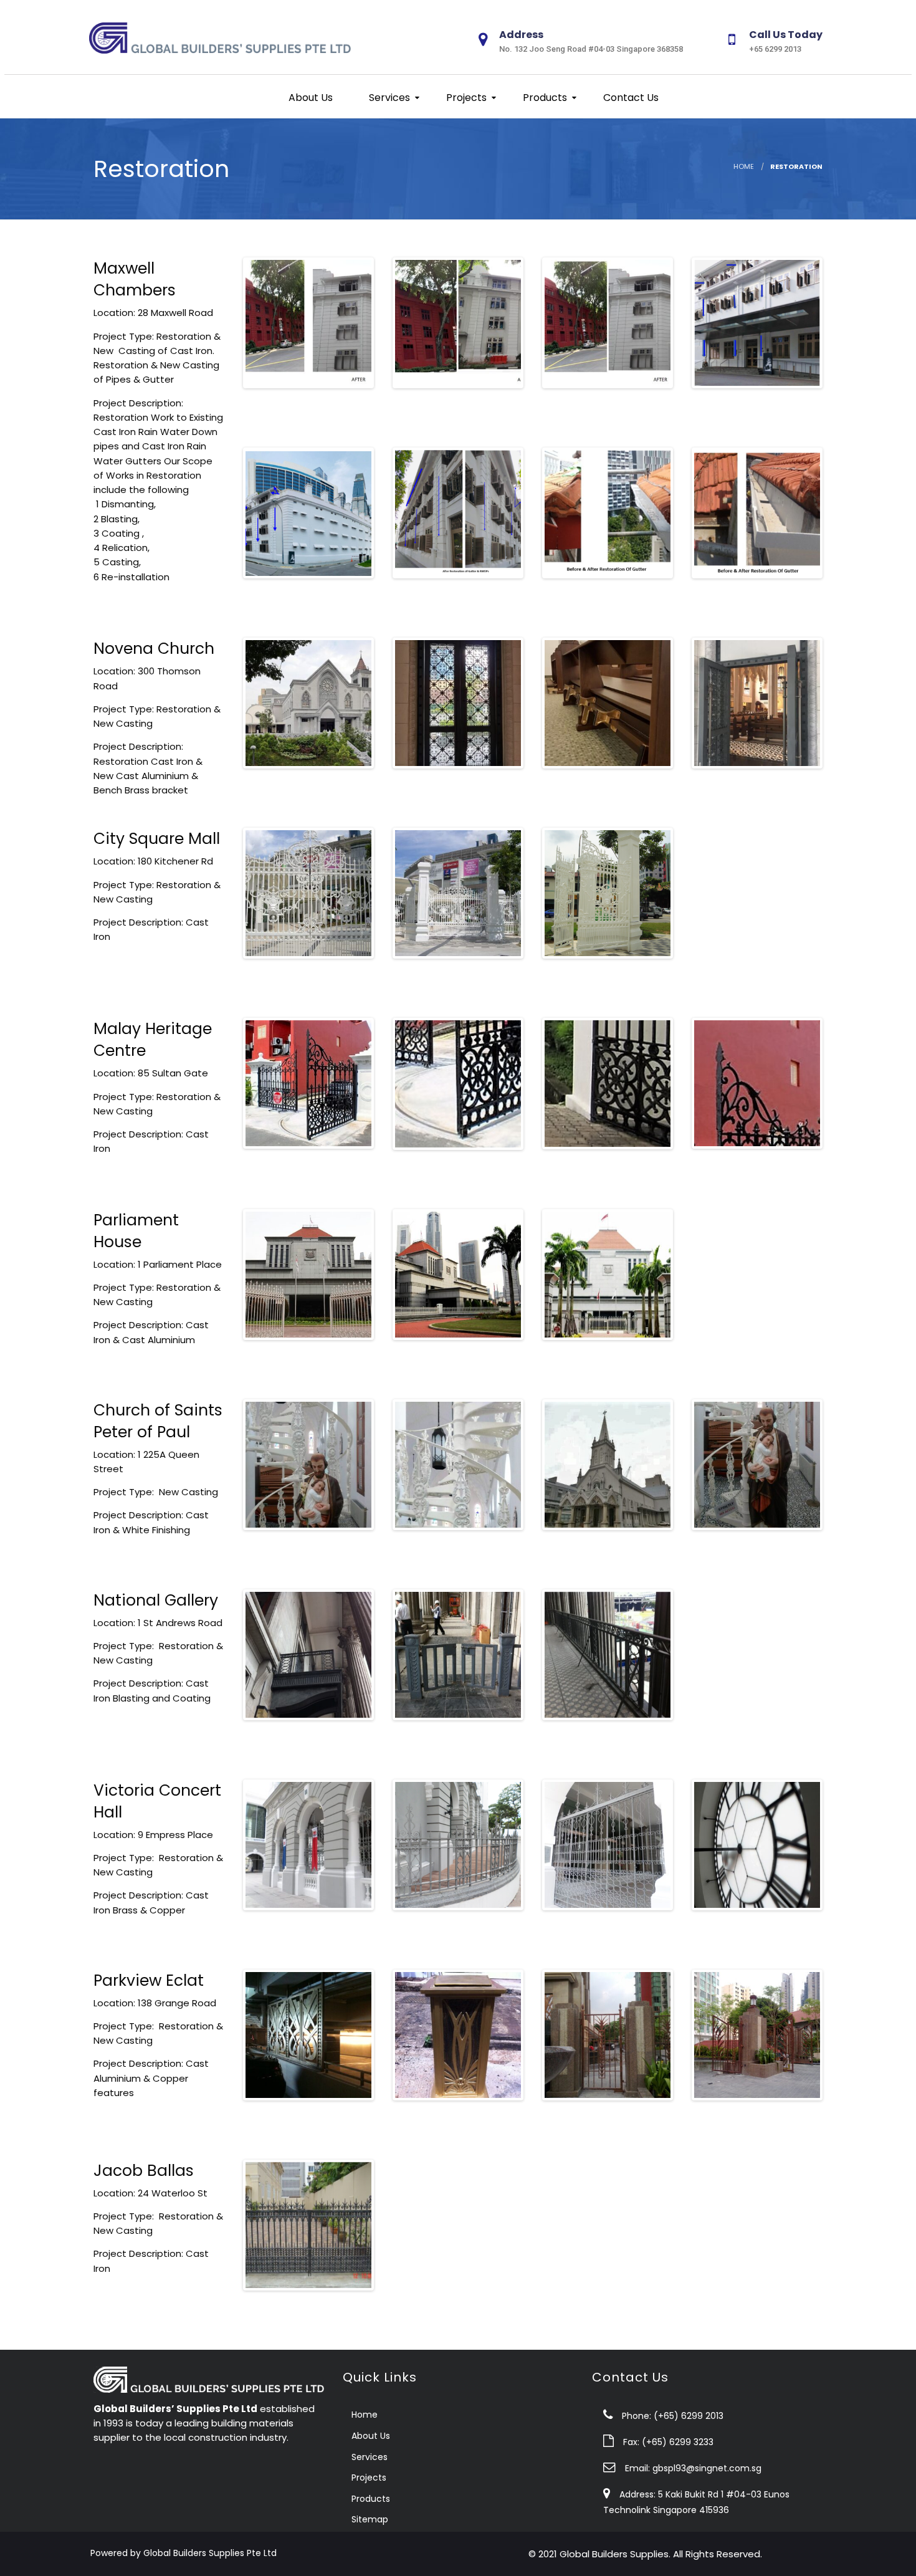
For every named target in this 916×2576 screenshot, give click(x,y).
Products (544, 98)
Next (390, 323)
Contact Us (630, 98)
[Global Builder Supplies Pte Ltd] (226, 36)
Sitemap (370, 2519)
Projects (465, 98)
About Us (309, 98)
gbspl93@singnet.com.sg (707, 2468)
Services (388, 98)
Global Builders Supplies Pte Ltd (210, 2553)
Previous (227, 323)
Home (744, 166)
